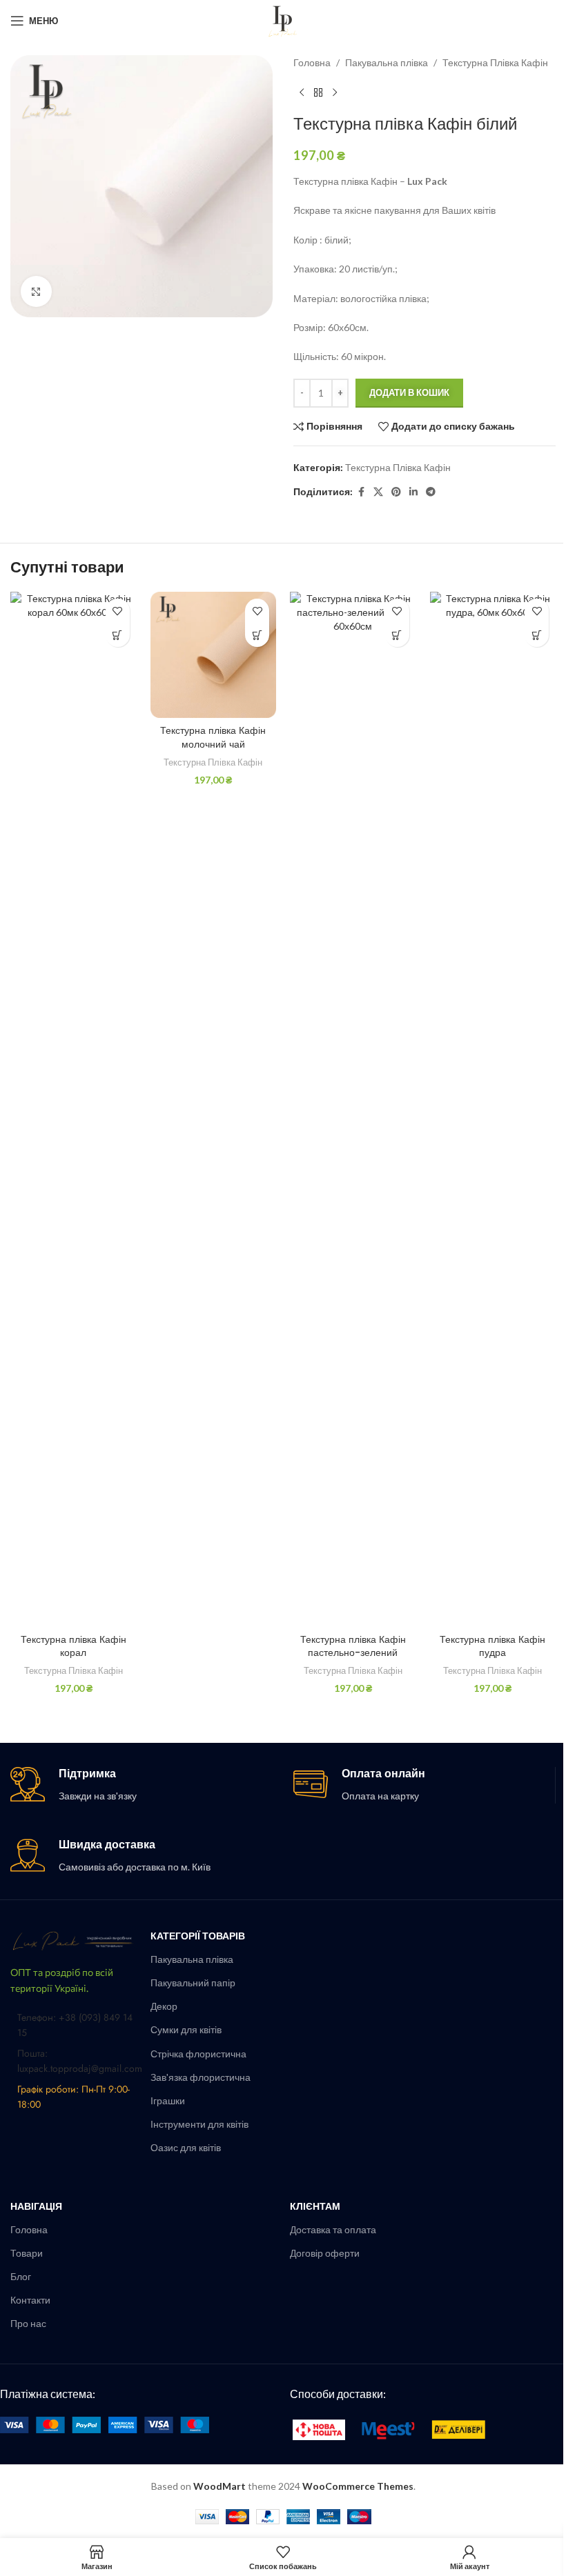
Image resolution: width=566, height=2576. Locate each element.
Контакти (30, 2300)
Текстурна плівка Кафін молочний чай (213, 737)
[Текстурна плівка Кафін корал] (74, 1109)
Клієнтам (315, 2206)
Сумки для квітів (186, 2029)
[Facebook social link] (361, 492)
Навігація (36, 2206)
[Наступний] (335, 92)
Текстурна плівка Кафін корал (74, 1646)
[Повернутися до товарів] (318, 92)
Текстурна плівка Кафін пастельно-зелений (353, 1646)
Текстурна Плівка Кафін (495, 62)
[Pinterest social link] (396, 492)
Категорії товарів (198, 1936)
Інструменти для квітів (199, 2124)
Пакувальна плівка (387, 62)
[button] (118, 635)
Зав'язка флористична (201, 2077)
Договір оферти (325, 2253)
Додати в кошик (409, 392)
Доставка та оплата (333, 2229)
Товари (27, 2253)
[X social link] (378, 492)
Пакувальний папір (193, 1983)
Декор (164, 2006)
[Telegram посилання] (431, 492)
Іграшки (168, 2100)
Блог (21, 2276)
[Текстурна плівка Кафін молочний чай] (214, 655)
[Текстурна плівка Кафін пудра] (493, 1109)
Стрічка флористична (198, 2054)
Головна (312, 62)
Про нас (28, 2323)
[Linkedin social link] (413, 492)
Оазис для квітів (186, 2147)
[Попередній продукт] (302, 92)
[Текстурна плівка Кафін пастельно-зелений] (353, 1109)
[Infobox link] (141, 1785)
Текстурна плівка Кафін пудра (492, 1646)
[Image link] (73, 1940)
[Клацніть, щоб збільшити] (36, 291)
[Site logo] (283, 20)
